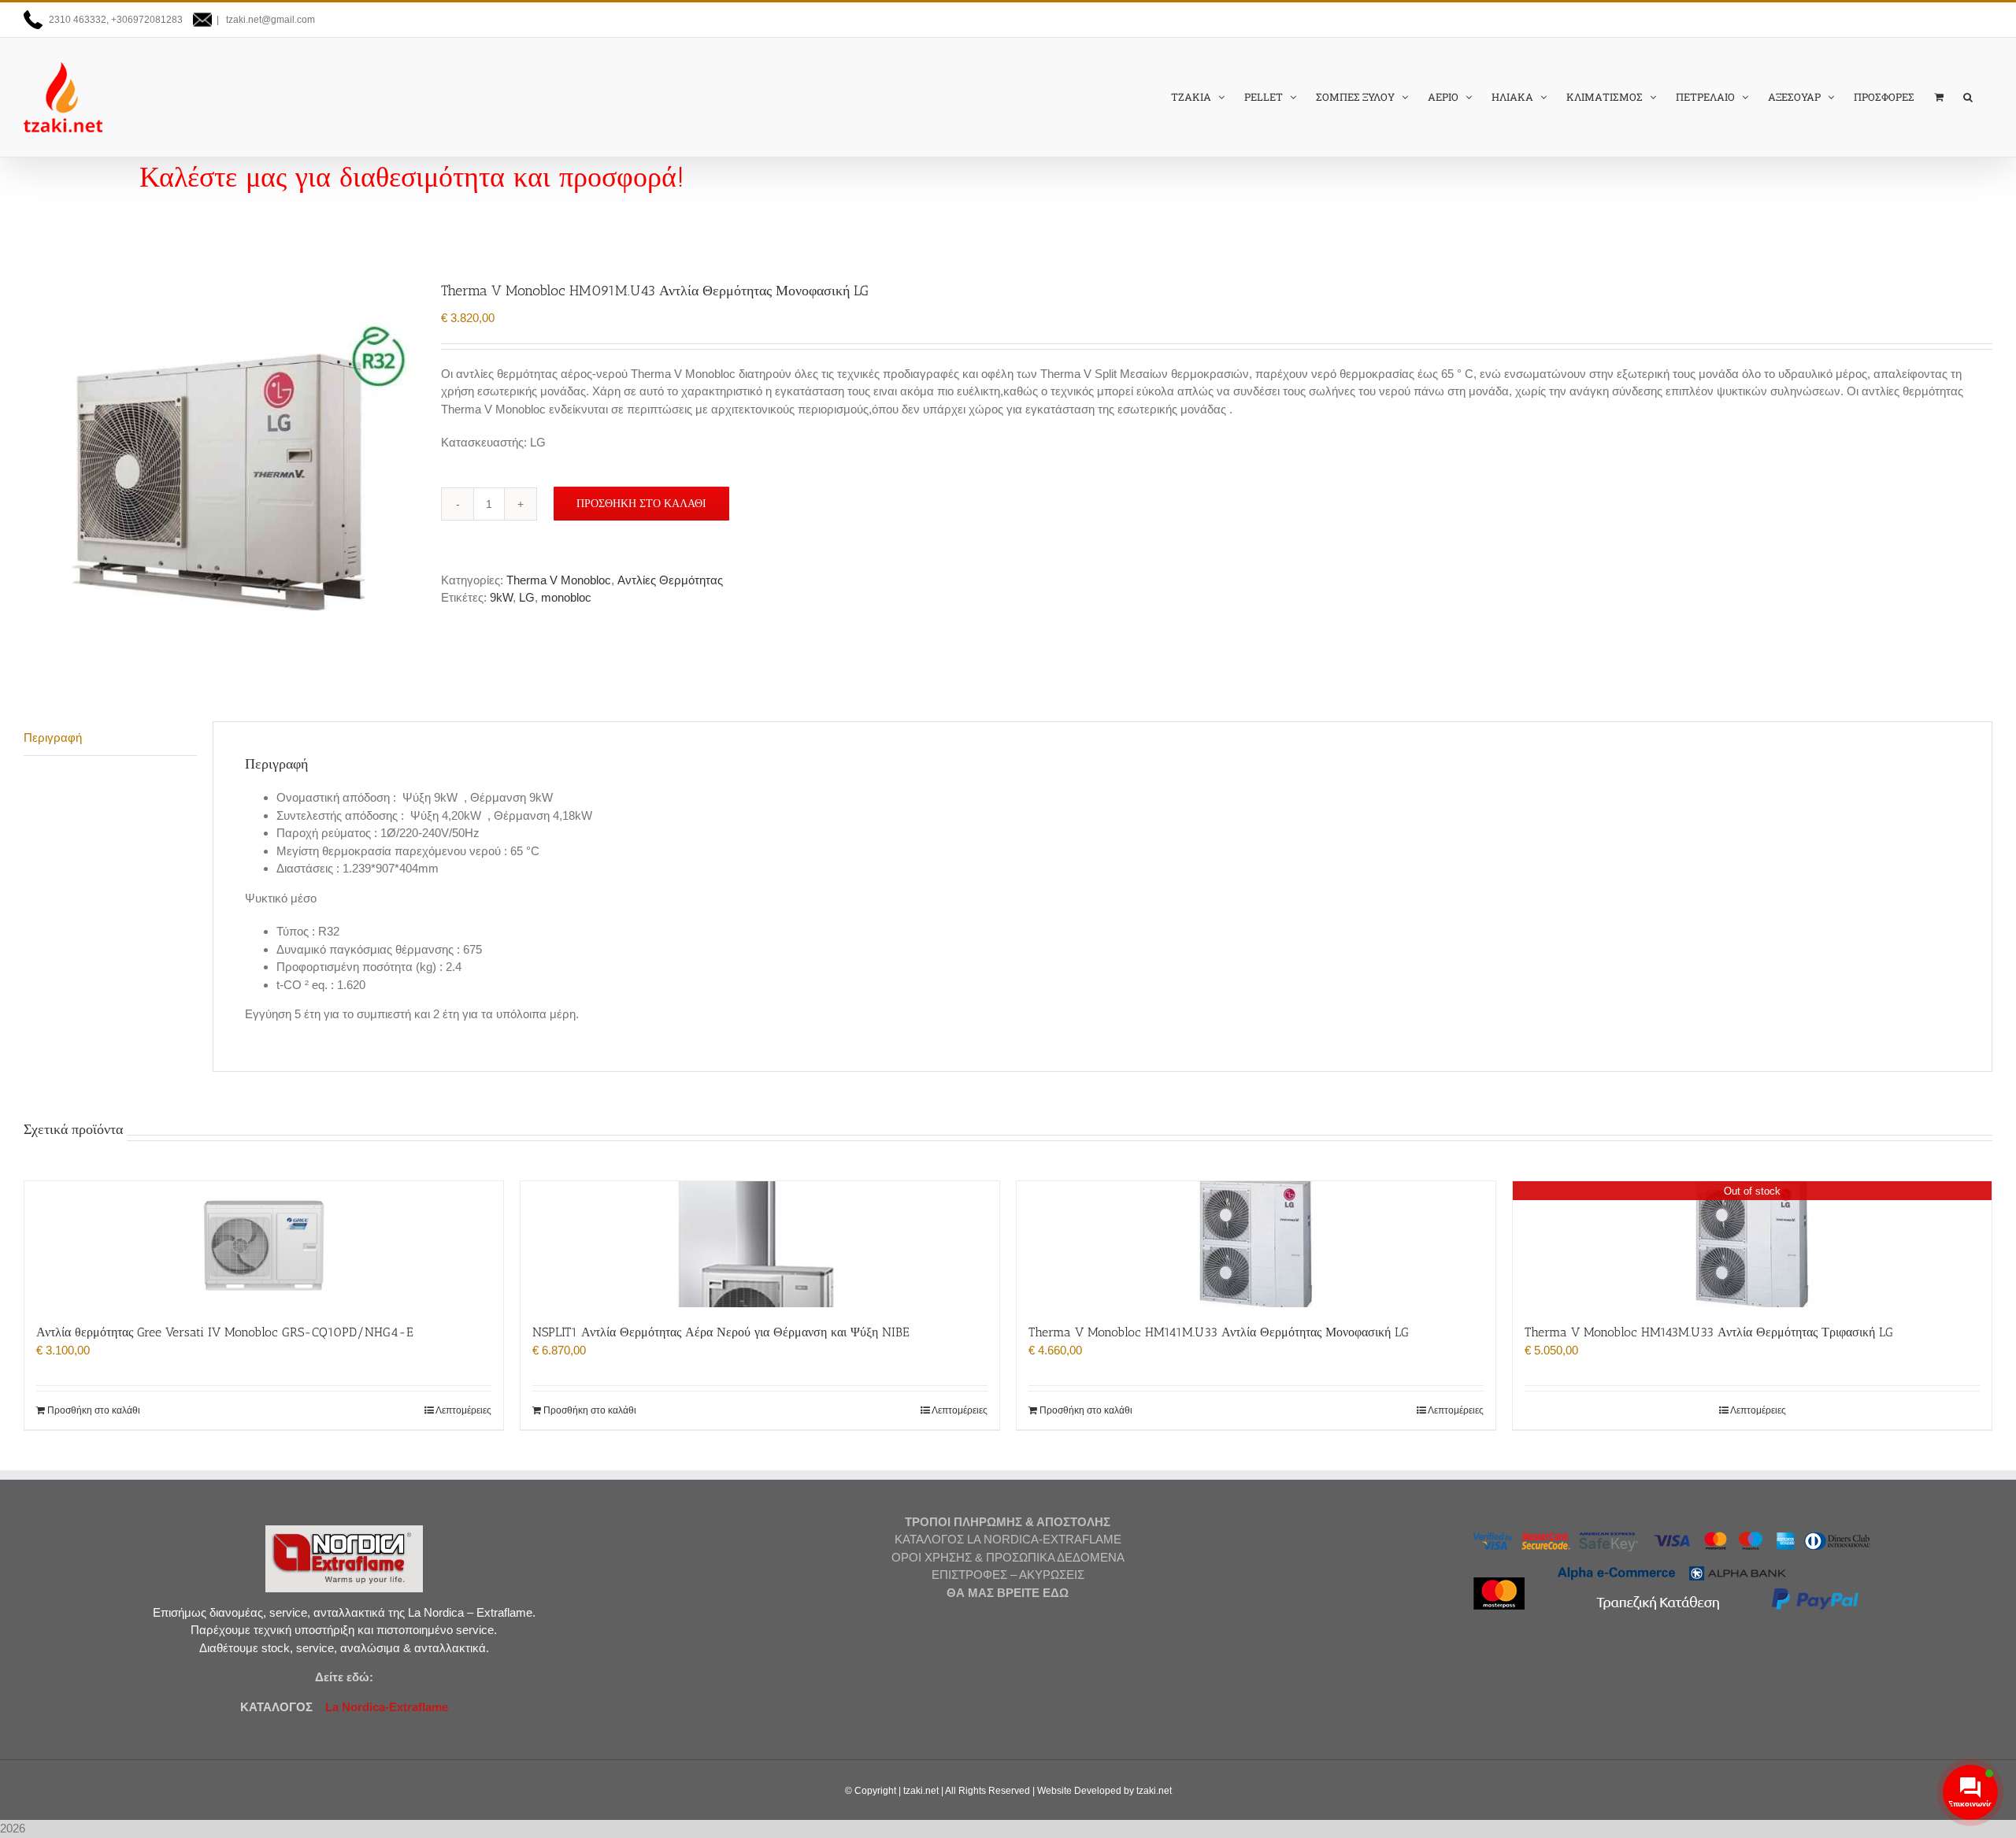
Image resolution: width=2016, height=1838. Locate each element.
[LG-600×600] (220, 477)
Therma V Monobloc (559, 580)
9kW (501, 597)
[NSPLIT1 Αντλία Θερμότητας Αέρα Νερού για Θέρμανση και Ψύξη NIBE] (760, 1244)
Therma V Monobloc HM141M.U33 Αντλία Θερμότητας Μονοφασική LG (1219, 1332)
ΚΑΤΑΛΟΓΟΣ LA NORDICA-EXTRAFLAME (1008, 1539)
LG (527, 597)
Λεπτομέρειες (463, 1410)
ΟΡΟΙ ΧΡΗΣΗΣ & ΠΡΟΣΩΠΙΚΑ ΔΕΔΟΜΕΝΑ (1008, 1557)
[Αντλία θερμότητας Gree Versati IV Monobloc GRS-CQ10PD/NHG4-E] (264, 1244)
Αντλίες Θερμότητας (670, 580)
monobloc (566, 597)
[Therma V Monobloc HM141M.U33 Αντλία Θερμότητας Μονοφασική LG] (1256, 1244)
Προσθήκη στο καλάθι (641, 503)
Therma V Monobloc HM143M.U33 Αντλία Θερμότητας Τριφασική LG (1709, 1332)
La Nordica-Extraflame (385, 1707)
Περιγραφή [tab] (53, 737)
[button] (1968, 97)
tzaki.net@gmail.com (269, 20)
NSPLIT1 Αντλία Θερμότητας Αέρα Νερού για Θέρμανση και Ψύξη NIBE (721, 1332)
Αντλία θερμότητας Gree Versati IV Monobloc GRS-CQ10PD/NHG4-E (225, 1332)
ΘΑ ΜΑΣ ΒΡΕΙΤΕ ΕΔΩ (1008, 1593)
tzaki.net (921, 1791)
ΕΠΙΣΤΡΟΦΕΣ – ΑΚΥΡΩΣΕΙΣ (1008, 1575)
